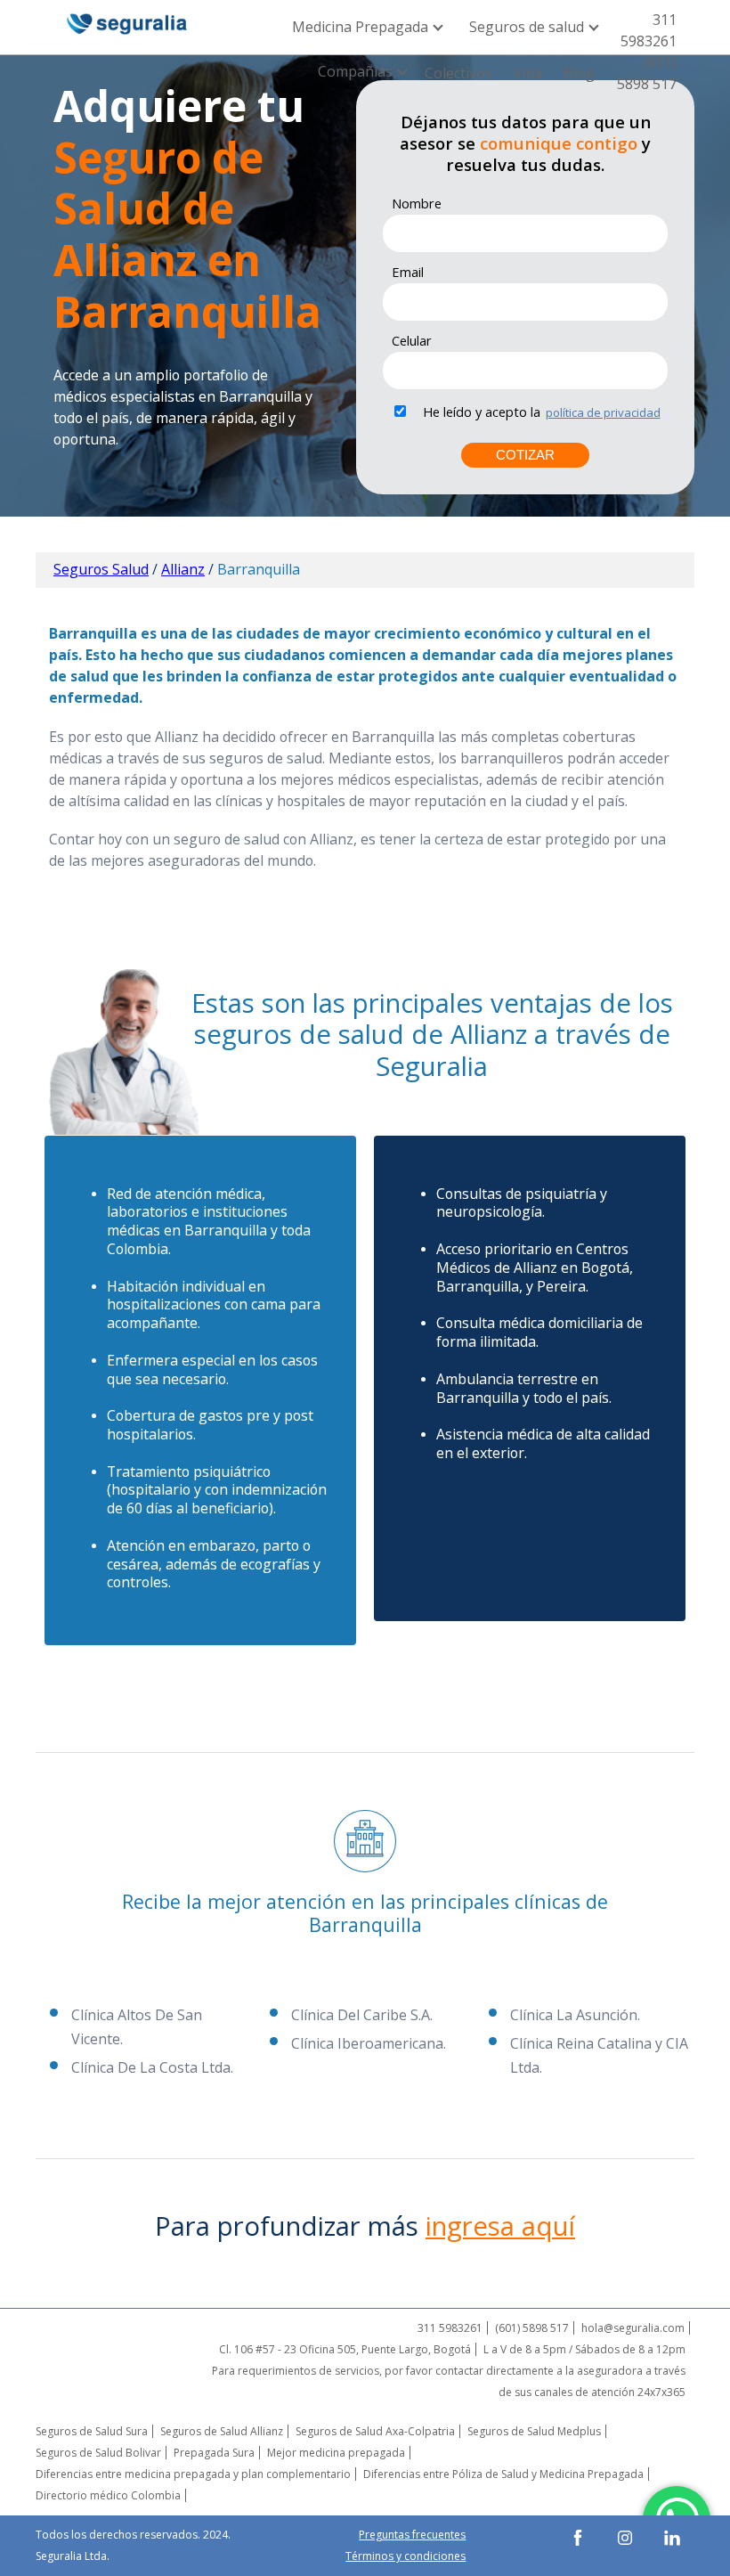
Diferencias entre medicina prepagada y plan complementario (193, 2474)
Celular (412, 340)
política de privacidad (603, 412)
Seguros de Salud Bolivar (98, 2453)
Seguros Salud (101, 569)
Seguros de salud (528, 27)
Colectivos (458, 73)
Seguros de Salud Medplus (534, 2431)
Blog (579, 73)
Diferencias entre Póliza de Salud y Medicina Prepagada (503, 2474)
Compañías (357, 71)
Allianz (183, 569)
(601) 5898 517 (647, 73)
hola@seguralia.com (633, 2328)
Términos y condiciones (406, 2556)
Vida (528, 73)
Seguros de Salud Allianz (222, 2431)
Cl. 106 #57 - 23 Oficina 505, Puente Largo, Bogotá (345, 2349)
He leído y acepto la (482, 412)
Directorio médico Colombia (108, 2495)
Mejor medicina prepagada (336, 2453)
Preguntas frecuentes (412, 2535)
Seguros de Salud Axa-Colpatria (375, 2431)
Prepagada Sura (214, 2453)
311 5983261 (649, 30)
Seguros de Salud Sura (92, 2431)
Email (408, 272)
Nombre (417, 203)
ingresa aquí (500, 2226)
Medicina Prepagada (362, 27)
